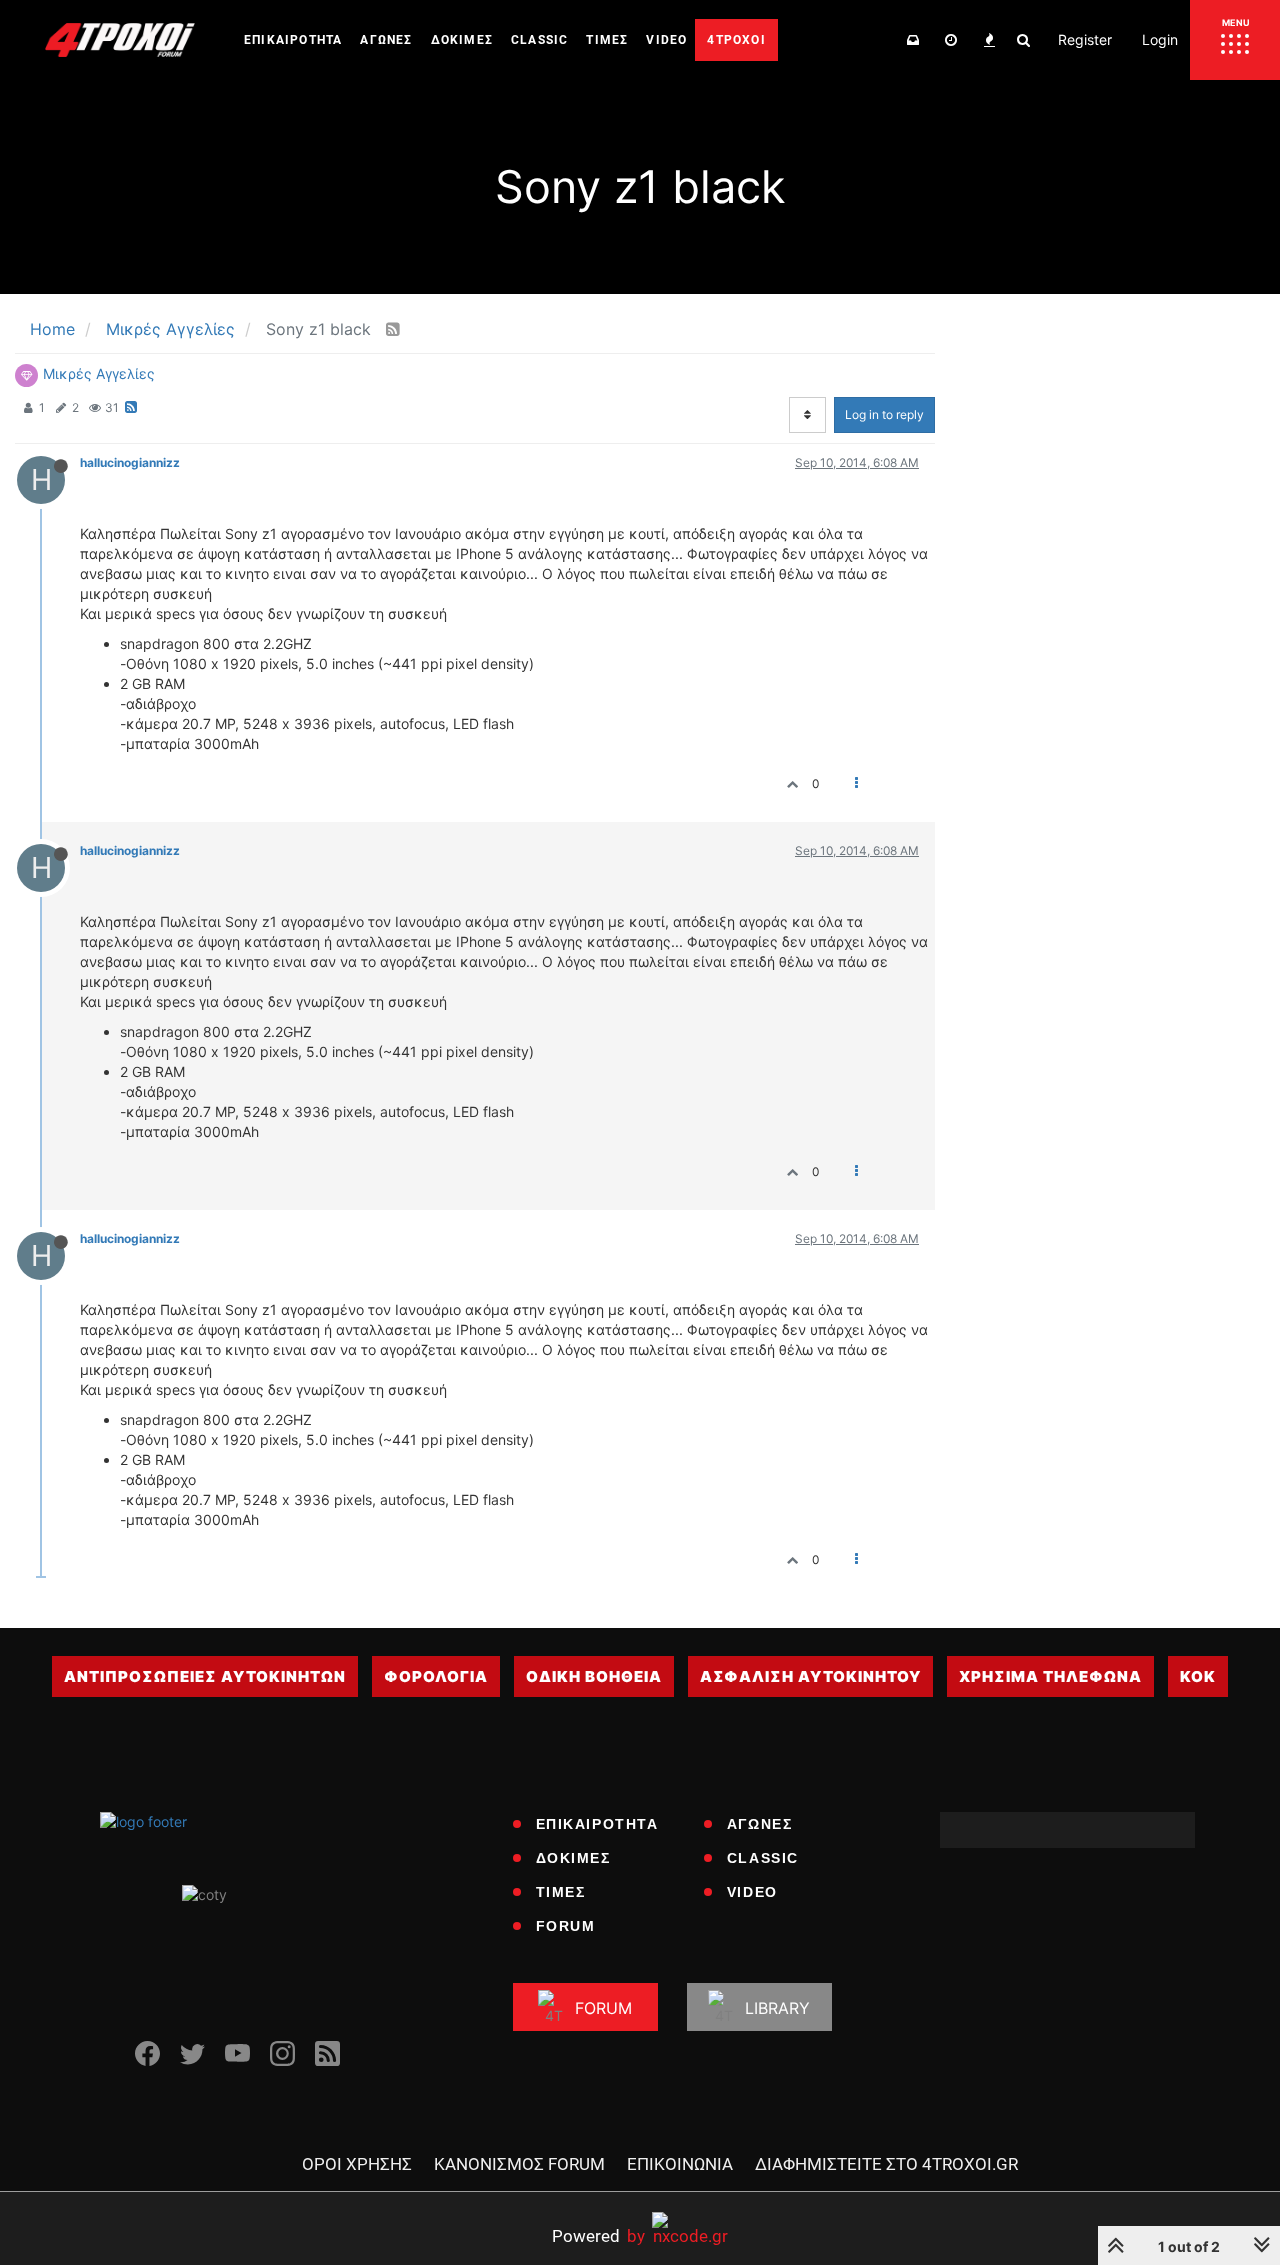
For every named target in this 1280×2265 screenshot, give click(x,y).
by (598, 2235)
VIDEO (752, 1892)
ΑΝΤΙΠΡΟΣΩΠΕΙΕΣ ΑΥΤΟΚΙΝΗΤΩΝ (205, 1676)
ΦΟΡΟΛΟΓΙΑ (436, 1676)
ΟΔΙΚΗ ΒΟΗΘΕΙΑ (594, 1676)
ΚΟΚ (1198, 1676)
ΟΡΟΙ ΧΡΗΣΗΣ (357, 2164)
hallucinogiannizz (130, 462)
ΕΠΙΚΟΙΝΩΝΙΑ (680, 2164)
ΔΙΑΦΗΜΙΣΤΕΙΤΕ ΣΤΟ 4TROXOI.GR (886, 2164)
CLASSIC (763, 1858)
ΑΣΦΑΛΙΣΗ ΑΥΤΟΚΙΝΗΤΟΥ (810, 1676)
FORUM (566, 1926)
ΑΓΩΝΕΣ (760, 1824)
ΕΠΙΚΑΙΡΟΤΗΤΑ (597, 1824)
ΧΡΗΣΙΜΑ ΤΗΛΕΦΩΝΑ (1050, 1676)
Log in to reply (884, 414)
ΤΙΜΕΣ (561, 1892)
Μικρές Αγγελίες (99, 373)
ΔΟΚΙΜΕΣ (573, 1858)
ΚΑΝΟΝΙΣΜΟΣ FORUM (519, 2164)
